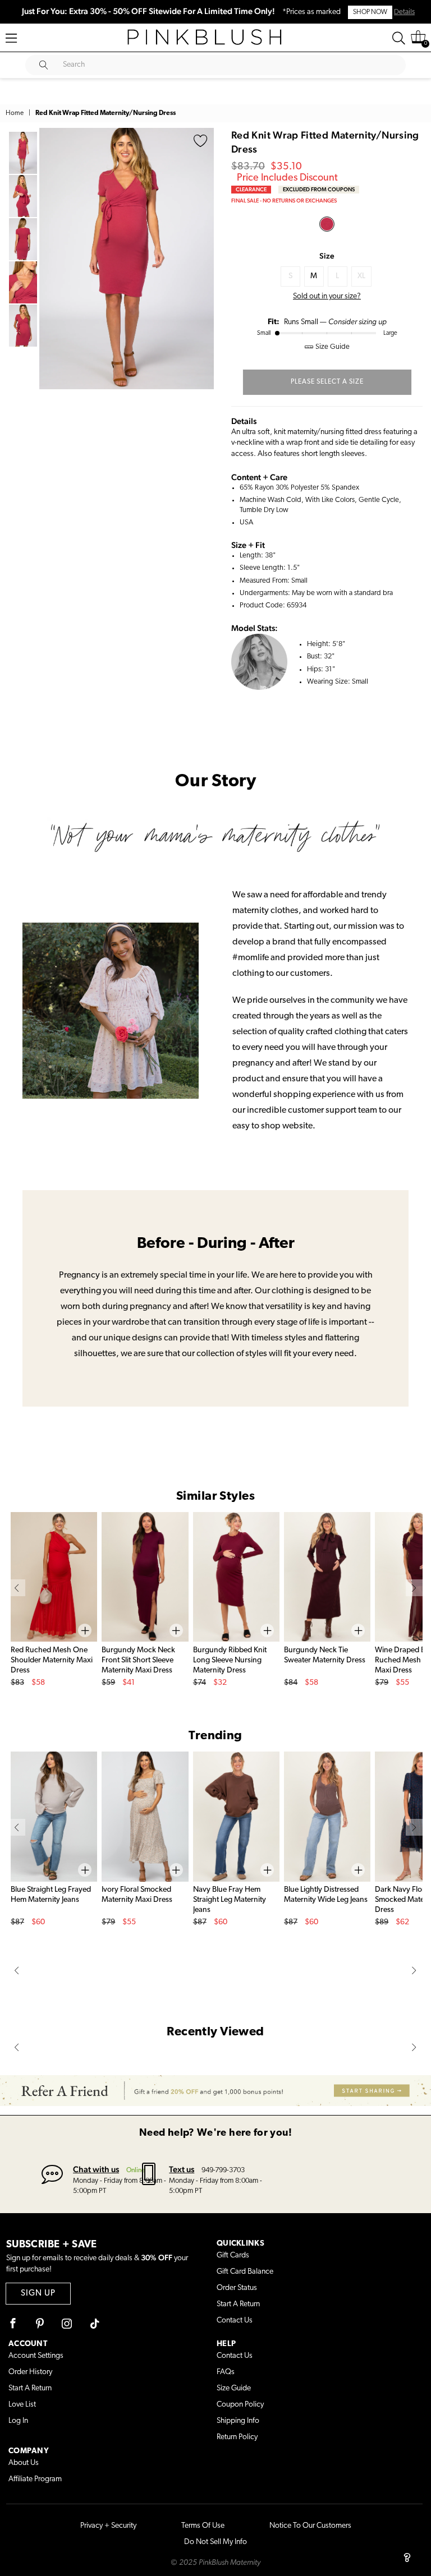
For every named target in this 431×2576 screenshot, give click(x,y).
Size (327, 256)
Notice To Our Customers (310, 2526)
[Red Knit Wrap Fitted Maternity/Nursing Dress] (327, 224)
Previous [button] (51, 259)
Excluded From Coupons (319, 189)
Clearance (251, 189)
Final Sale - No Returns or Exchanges (284, 201)
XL (361, 276)
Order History (30, 2372)
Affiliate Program (35, 2479)
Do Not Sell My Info (215, 2542)
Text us (182, 2169)
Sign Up (38, 2294)
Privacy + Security (108, 2526)
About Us (24, 2463)
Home (15, 113)
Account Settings (36, 2356)
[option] (127, 259)
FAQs (226, 2372)
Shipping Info (238, 2421)
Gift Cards (233, 2255)
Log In (18, 2421)
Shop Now (370, 12)
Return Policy (237, 2437)
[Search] (399, 38)
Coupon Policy (240, 2405)
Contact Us (235, 2321)
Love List (22, 2405)
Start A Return (238, 2304)
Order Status (237, 2288)
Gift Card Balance (245, 2272)
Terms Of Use (203, 2526)
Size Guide (234, 2388)
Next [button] (203, 259)
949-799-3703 (223, 2170)
